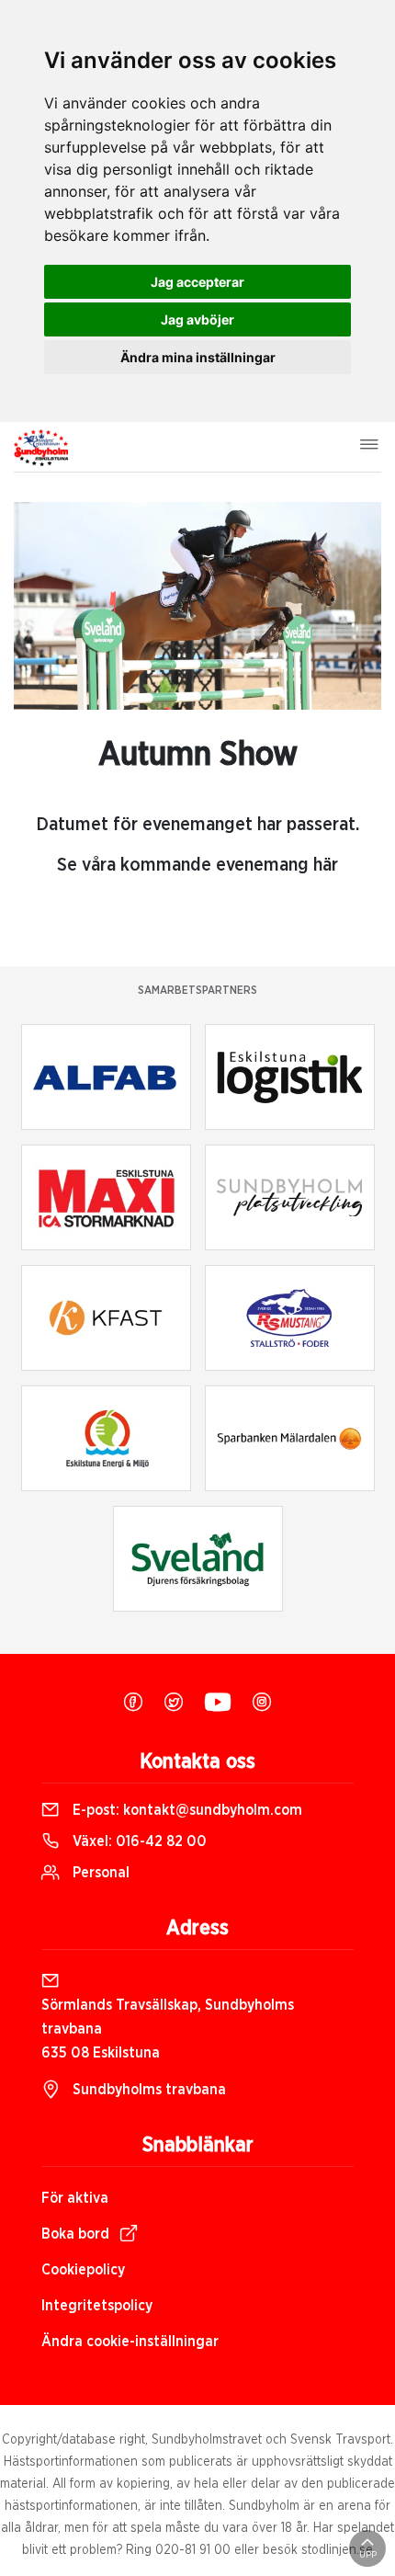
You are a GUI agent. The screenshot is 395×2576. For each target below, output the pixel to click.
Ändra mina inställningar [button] (198, 357)
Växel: (138, 1841)
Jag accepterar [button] (197, 282)
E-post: (186, 1810)
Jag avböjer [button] (197, 319)
